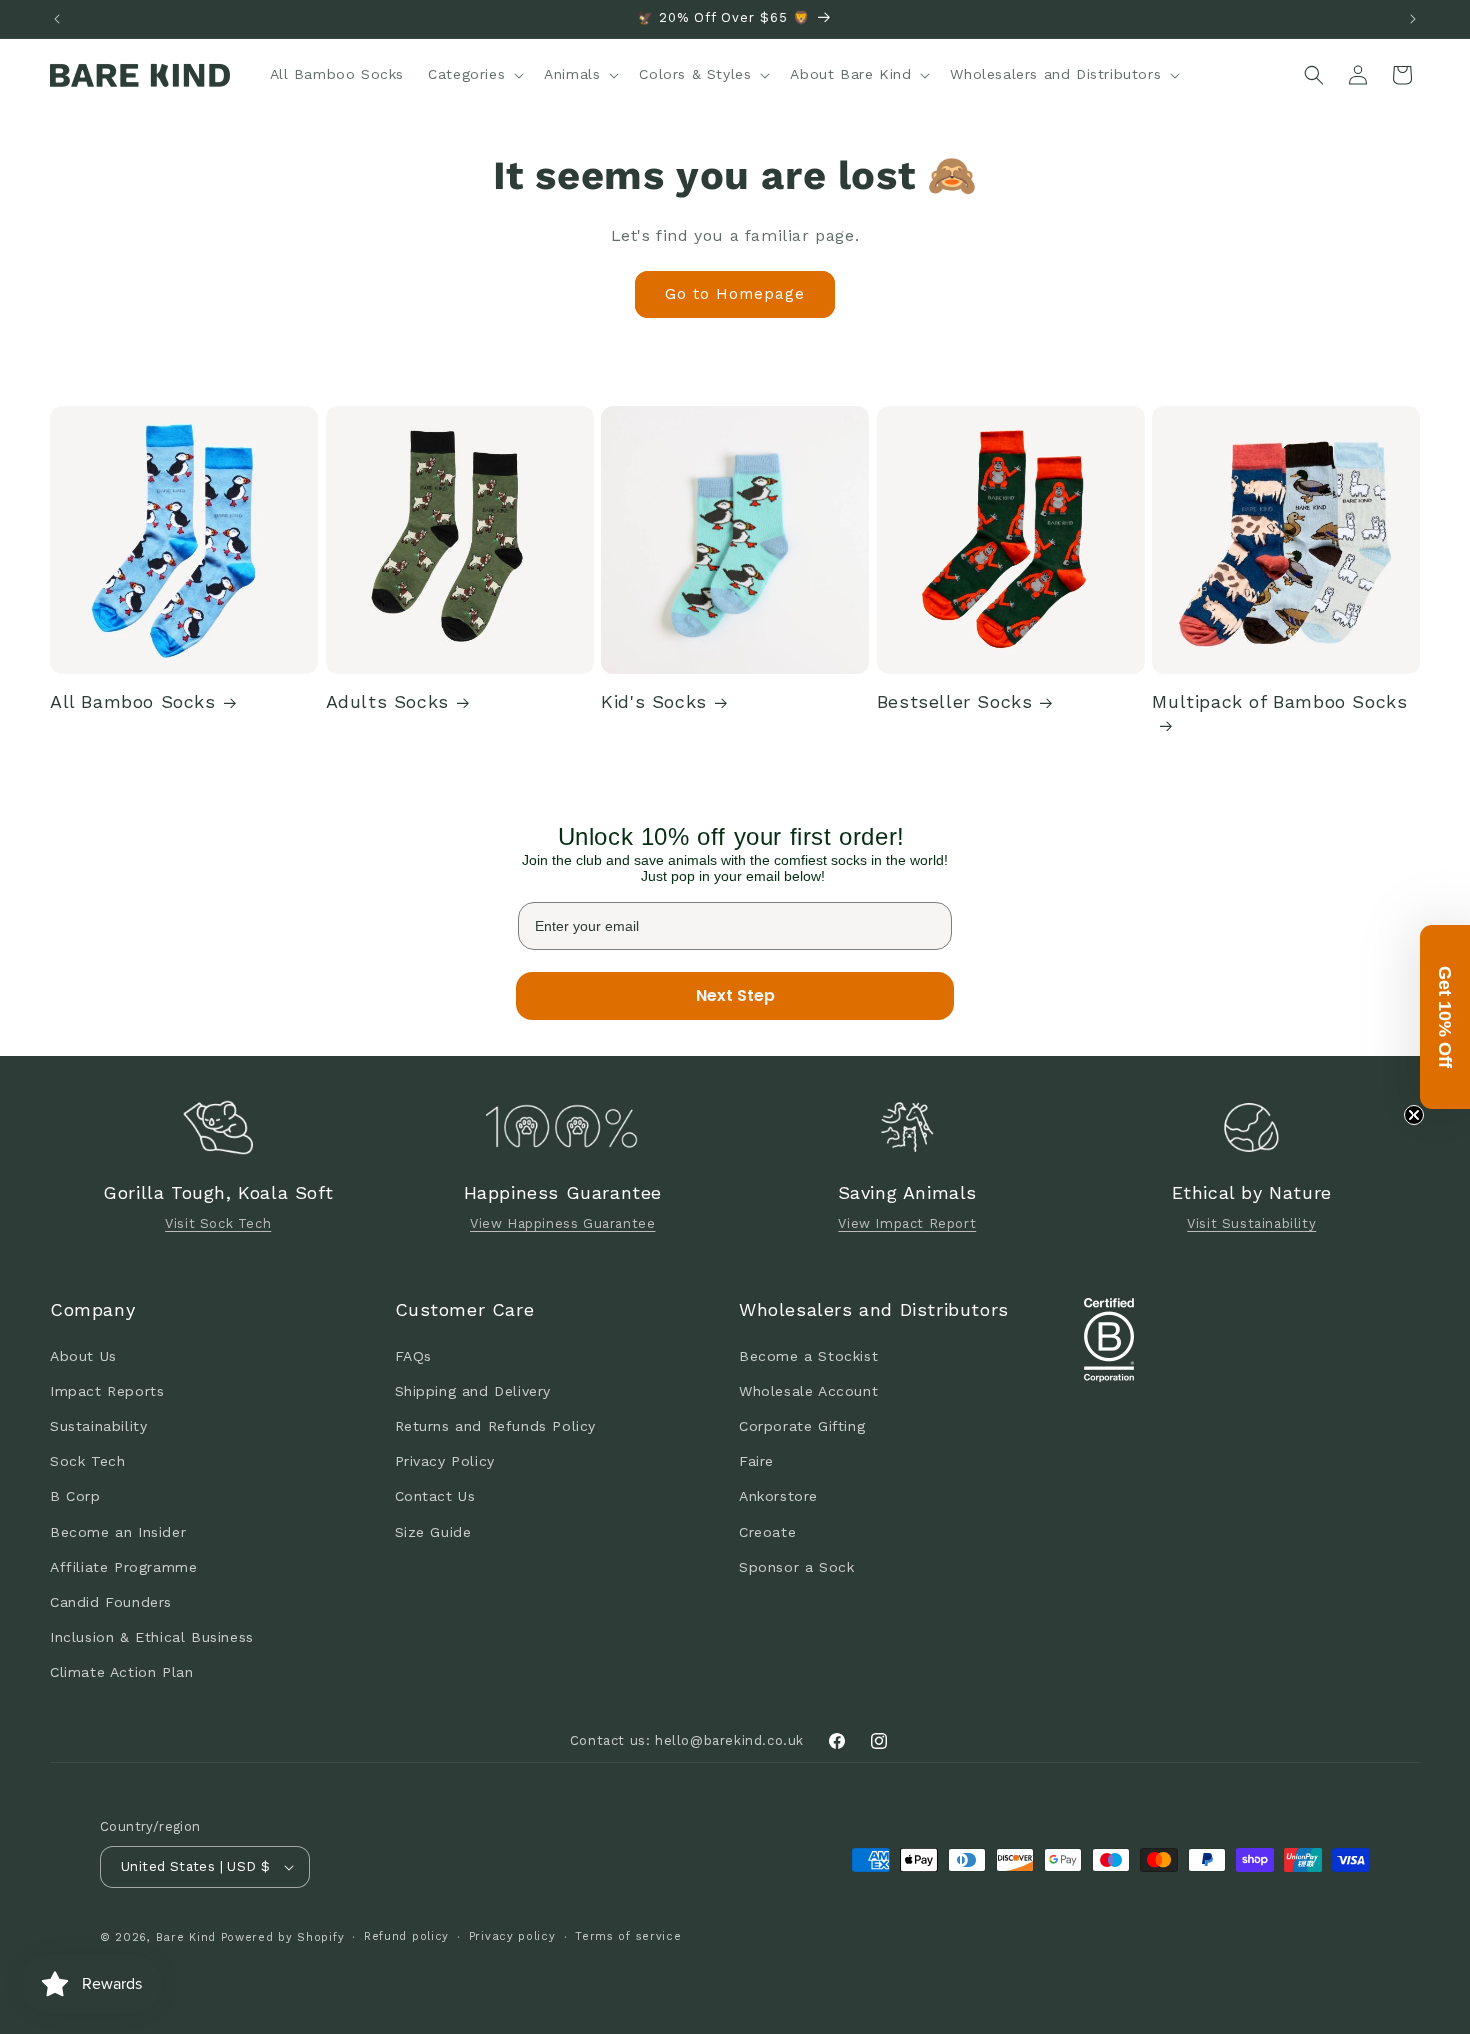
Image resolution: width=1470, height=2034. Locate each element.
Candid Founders (111, 1601)
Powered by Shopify (283, 1937)
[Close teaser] (1414, 1115)
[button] (474, 74)
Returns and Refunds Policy (496, 1425)
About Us (83, 1355)
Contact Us (435, 1496)
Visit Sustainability (1251, 1223)
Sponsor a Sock (796, 1566)
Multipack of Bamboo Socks (1279, 701)
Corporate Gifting (802, 1425)
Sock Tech (87, 1461)
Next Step (735, 995)
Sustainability (98, 1425)
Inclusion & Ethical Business (152, 1636)
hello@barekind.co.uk (729, 1740)
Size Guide (433, 1531)
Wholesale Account (808, 1390)
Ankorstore (778, 1496)
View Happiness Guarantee (562, 1223)
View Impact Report (907, 1223)
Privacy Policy (445, 1461)
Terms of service (628, 1936)
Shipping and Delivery (473, 1390)
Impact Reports (107, 1390)
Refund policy (406, 1936)
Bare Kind (186, 1937)
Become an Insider (118, 1531)
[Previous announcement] (57, 19)
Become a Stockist (808, 1355)
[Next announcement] (1413, 19)
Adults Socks (387, 701)
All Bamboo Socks (133, 701)
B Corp (75, 1496)
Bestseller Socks (955, 701)
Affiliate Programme (123, 1566)
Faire (756, 1461)
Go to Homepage (735, 294)
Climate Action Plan (121, 1672)
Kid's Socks (654, 701)
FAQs (413, 1355)
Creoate (767, 1531)
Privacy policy (512, 1936)
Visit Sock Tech (218, 1223)
